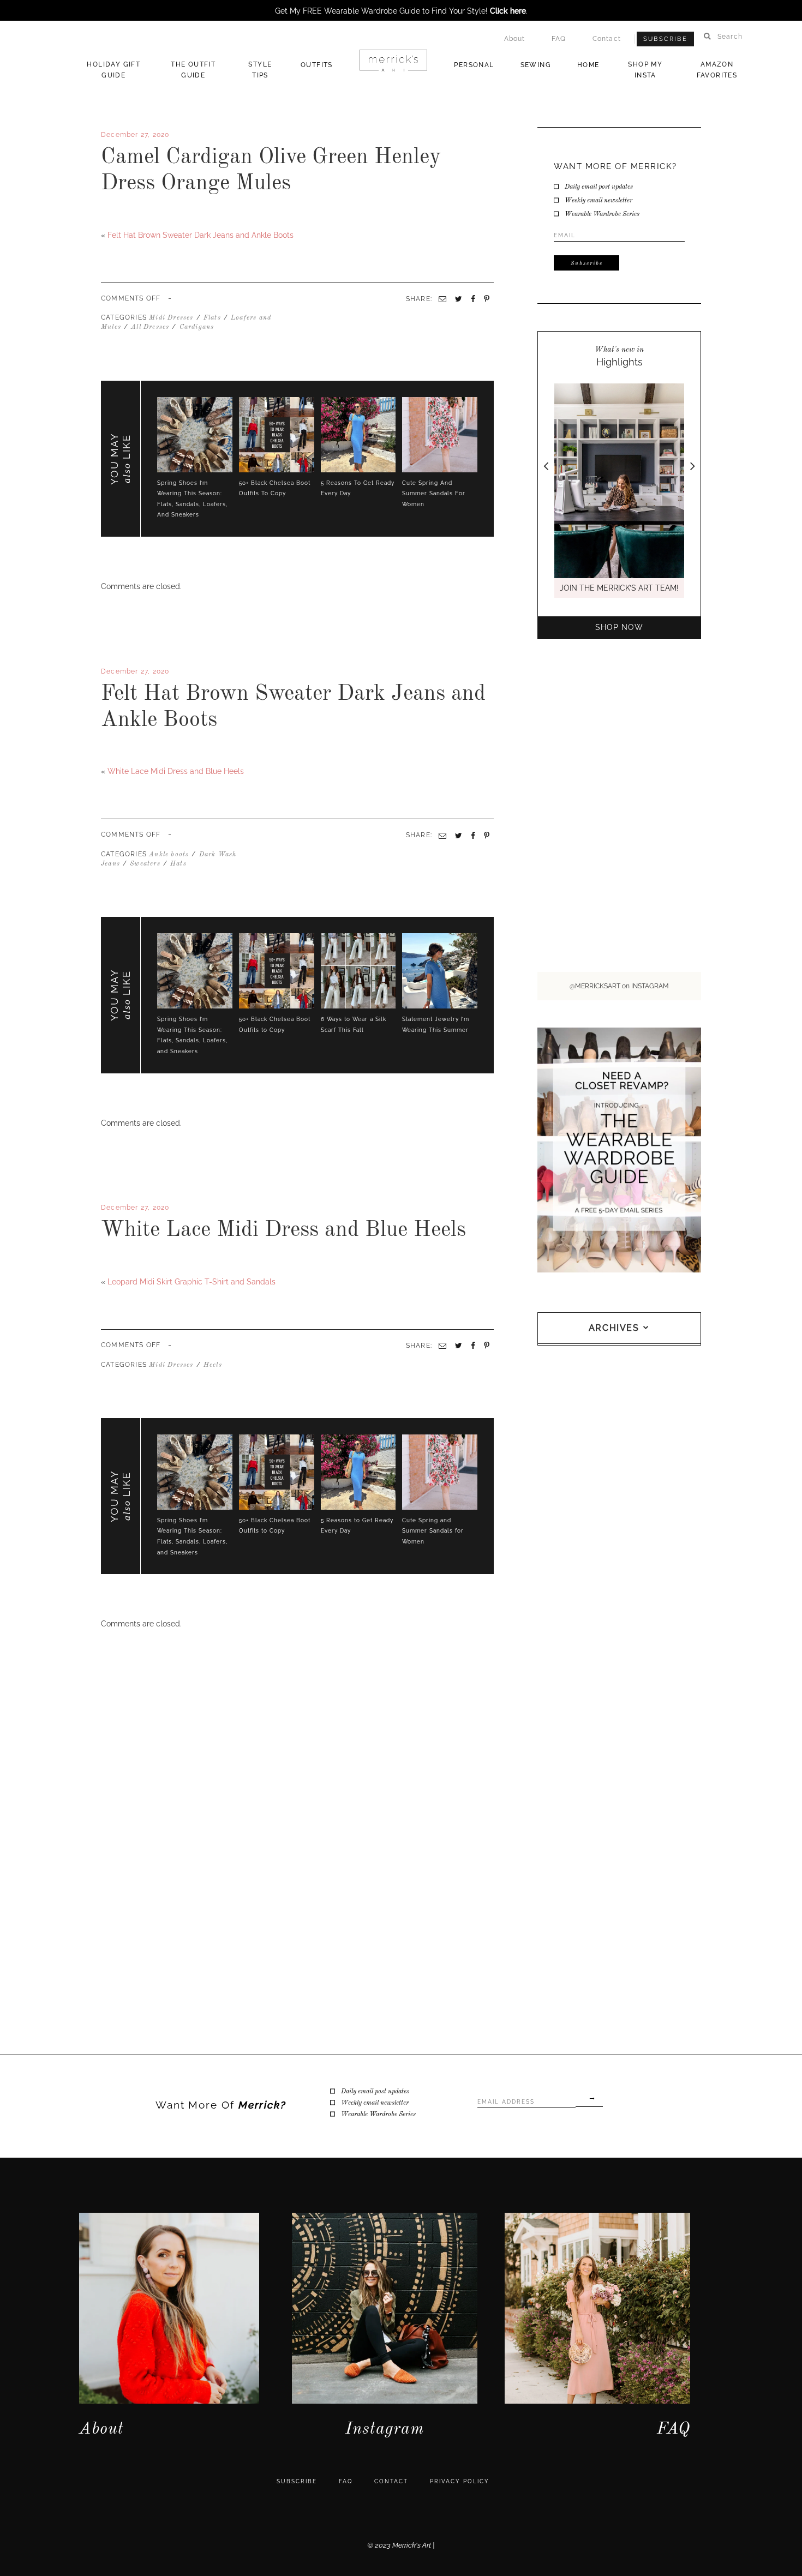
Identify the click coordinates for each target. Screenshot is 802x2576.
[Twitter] (107, 753)
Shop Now (619, 627)
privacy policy (460, 2481)
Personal (474, 65)
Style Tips (260, 70)
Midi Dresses (171, 318)
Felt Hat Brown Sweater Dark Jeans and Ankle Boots (200, 235)
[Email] (442, 836)
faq (346, 2481)
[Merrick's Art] (394, 61)
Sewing (536, 65)
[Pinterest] (487, 836)
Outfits (317, 65)
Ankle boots (169, 855)
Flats (212, 318)
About (515, 39)
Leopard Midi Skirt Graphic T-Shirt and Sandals (191, 1282)
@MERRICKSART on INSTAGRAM (619, 986)
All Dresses (150, 327)
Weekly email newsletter (598, 201)
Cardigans (197, 327)
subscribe (297, 2481)
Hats (178, 864)
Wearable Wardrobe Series (602, 214)
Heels (213, 1365)
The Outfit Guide (193, 70)
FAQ (559, 39)
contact (391, 2481)
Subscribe (665, 39)
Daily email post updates (599, 187)
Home (588, 65)
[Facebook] (103, 753)
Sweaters (145, 864)
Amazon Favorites (717, 70)
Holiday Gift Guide (113, 70)
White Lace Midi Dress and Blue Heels (176, 771)
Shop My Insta (645, 70)
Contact (607, 39)
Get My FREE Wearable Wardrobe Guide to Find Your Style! (400, 11)
